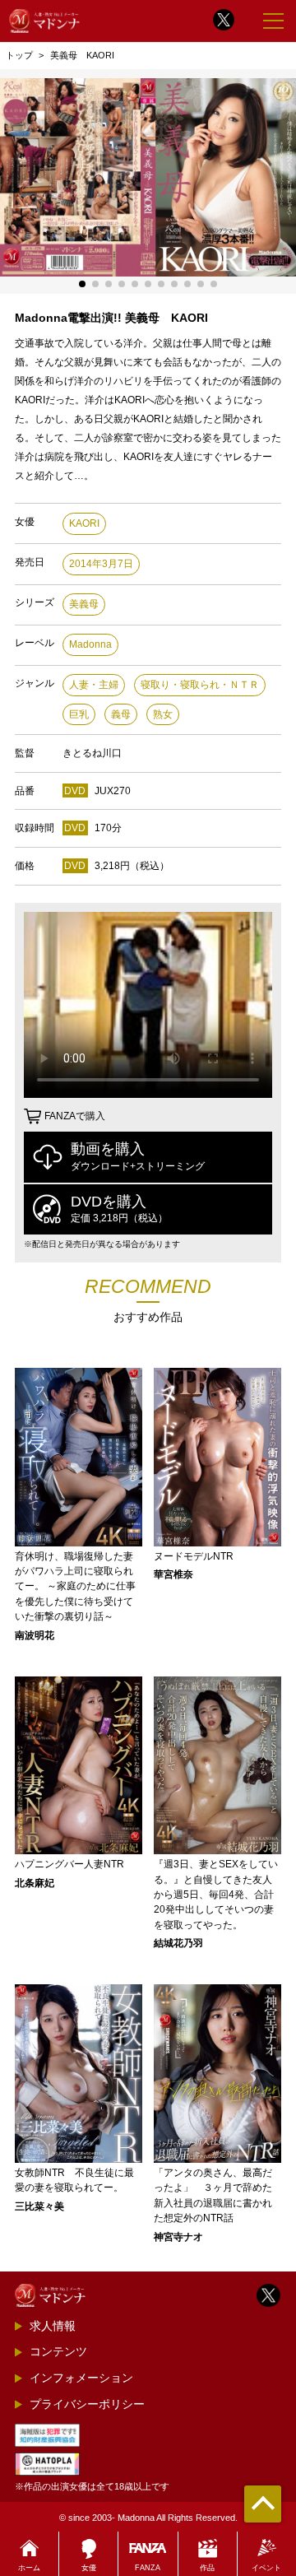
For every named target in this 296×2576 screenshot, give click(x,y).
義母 (121, 714)
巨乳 (79, 714)
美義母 (84, 604)
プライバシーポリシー (87, 2404)
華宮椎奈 (173, 1574)
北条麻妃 (35, 1883)
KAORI (84, 523)
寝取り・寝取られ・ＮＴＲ (200, 685)
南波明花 (35, 1635)
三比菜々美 (39, 2206)
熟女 (163, 714)
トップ (19, 55)
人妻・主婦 (94, 685)
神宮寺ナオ (178, 2237)
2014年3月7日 (101, 564)
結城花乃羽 (178, 1943)
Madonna (90, 644)
